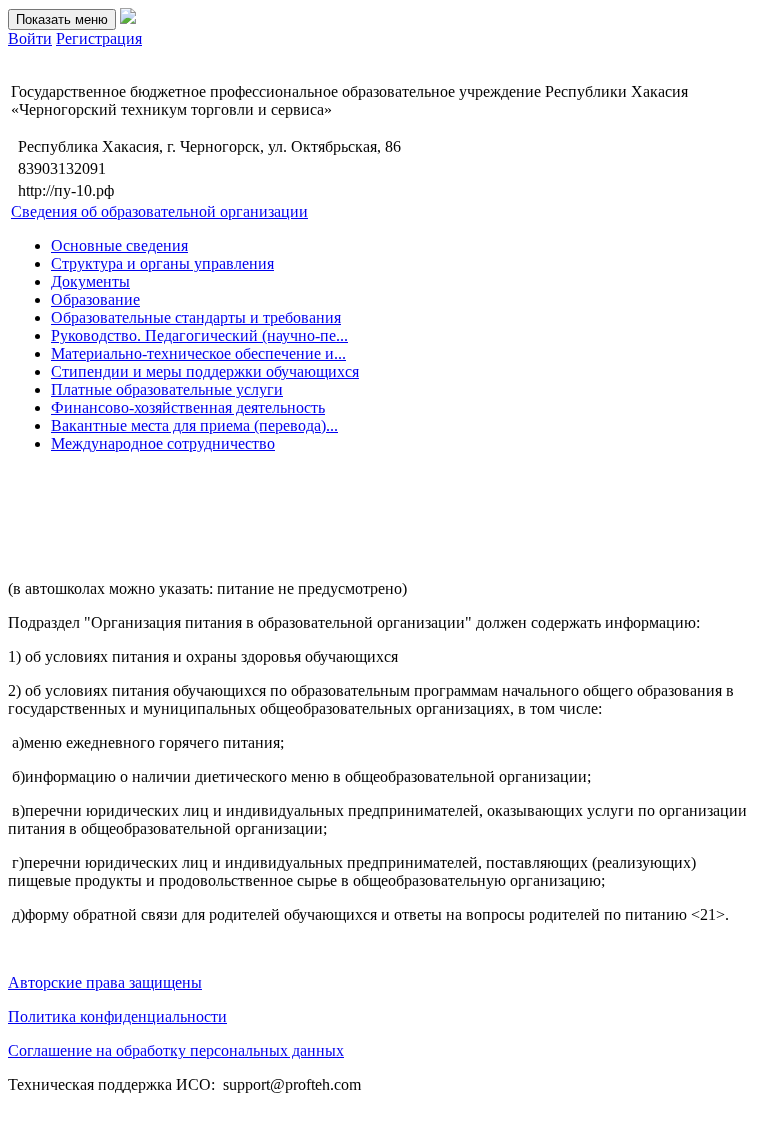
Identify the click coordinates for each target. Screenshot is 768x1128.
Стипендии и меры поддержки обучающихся (205, 371)
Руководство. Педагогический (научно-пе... (199, 335)
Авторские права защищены (105, 982)
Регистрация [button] (99, 38)
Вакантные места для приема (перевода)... (194, 425)
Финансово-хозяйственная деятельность (188, 407)
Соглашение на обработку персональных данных (176, 1050)
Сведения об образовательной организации (159, 211)
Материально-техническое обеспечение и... (198, 353)
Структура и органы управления (162, 263)
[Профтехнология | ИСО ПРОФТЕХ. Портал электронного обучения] (128, 18)
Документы (90, 281)
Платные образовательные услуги (167, 389)
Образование (95, 299)
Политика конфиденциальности (117, 1016)
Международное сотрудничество (163, 443)
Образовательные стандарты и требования (196, 317)
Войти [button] (30, 38)
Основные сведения (119, 245)
